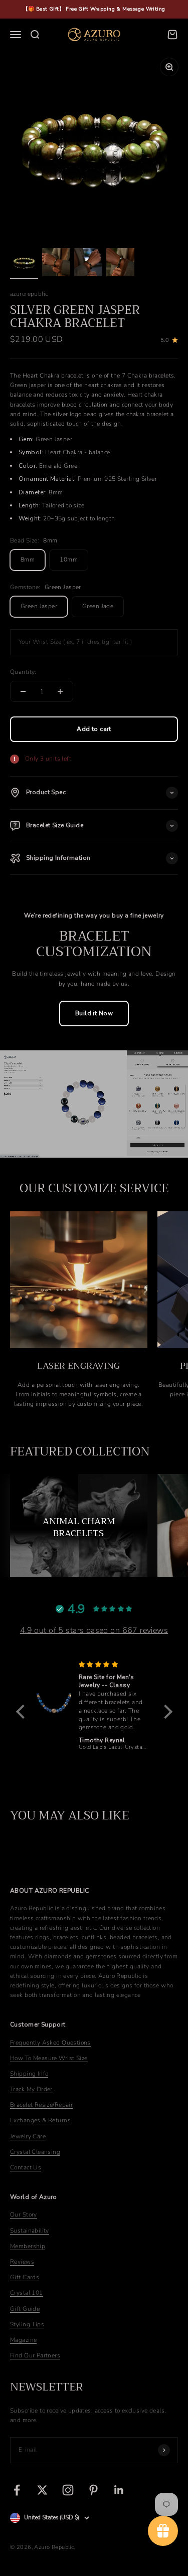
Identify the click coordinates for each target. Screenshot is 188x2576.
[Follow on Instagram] (68, 2490)
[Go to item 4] (120, 264)
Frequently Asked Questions (50, 2043)
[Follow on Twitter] (42, 2490)
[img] (40, 1665)
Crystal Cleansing (35, 2152)
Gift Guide (25, 2309)
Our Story (24, 2215)
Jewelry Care (28, 2136)
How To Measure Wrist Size (49, 2058)
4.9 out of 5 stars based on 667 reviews (94, 1630)
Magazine (23, 2340)
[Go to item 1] (24, 264)
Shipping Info (29, 2074)
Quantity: (23, 672)
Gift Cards (25, 2277)
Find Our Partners (35, 2355)
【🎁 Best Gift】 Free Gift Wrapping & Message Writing (94, 9)
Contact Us (26, 2167)
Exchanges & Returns (40, 2120)
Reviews (22, 2262)
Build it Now (94, 1013)
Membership (28, 2246)
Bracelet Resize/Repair (41, 2105)
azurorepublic (29, 294)
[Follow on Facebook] (17, 2490)
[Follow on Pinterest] (93, 2490)
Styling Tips (27, 2324)
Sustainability (30, 2231)
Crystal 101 (27, 2293)
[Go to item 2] (56, 264)
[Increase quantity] (60, 691)
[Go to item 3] (88, 264)
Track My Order (31, 2089)
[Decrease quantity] (23, 691)
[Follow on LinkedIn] (119, 2490)
